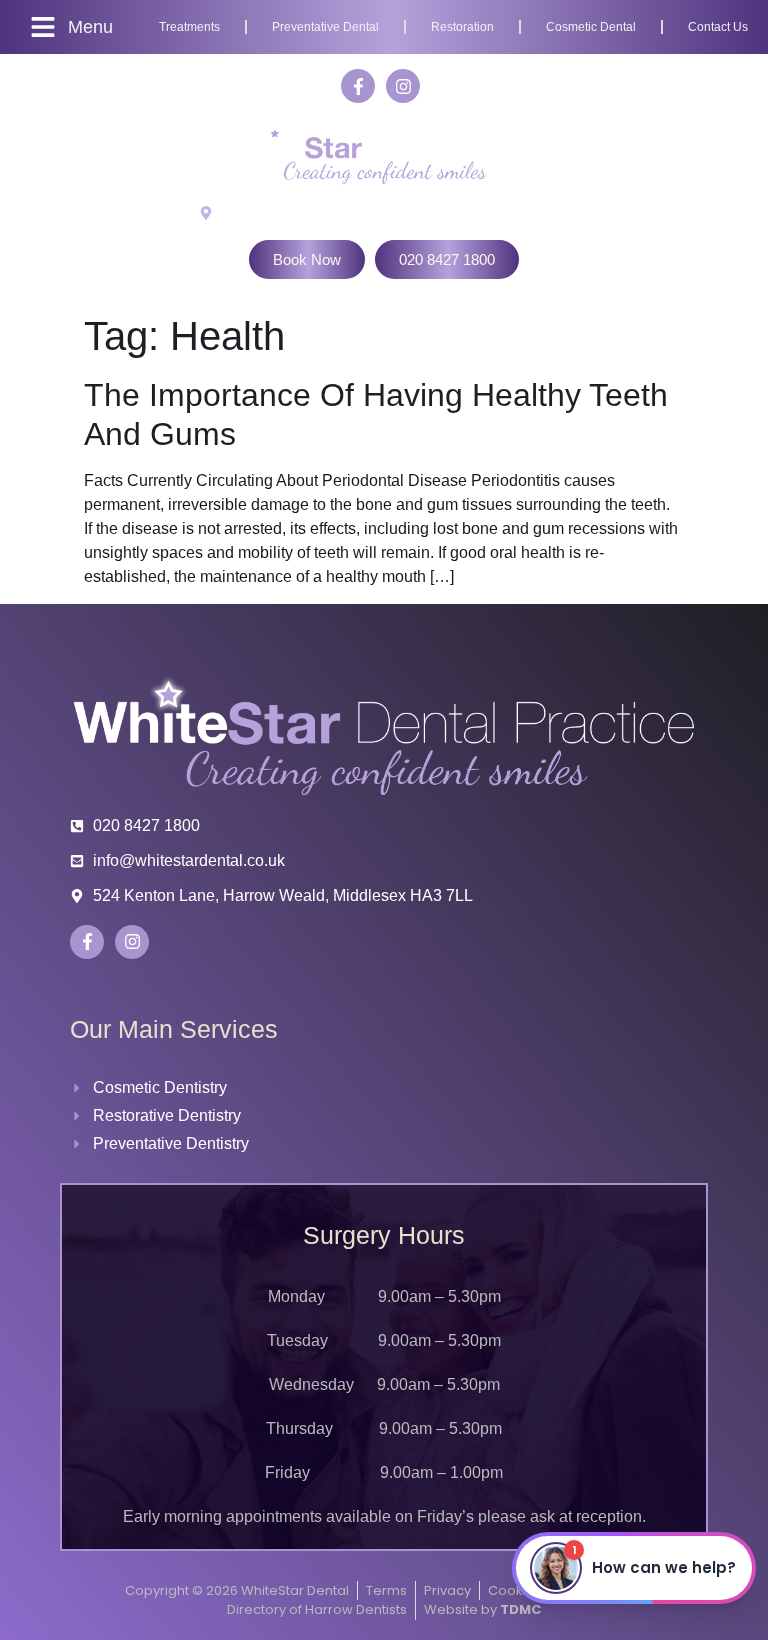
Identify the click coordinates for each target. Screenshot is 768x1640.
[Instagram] (403, 86)
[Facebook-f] (358, 86)
